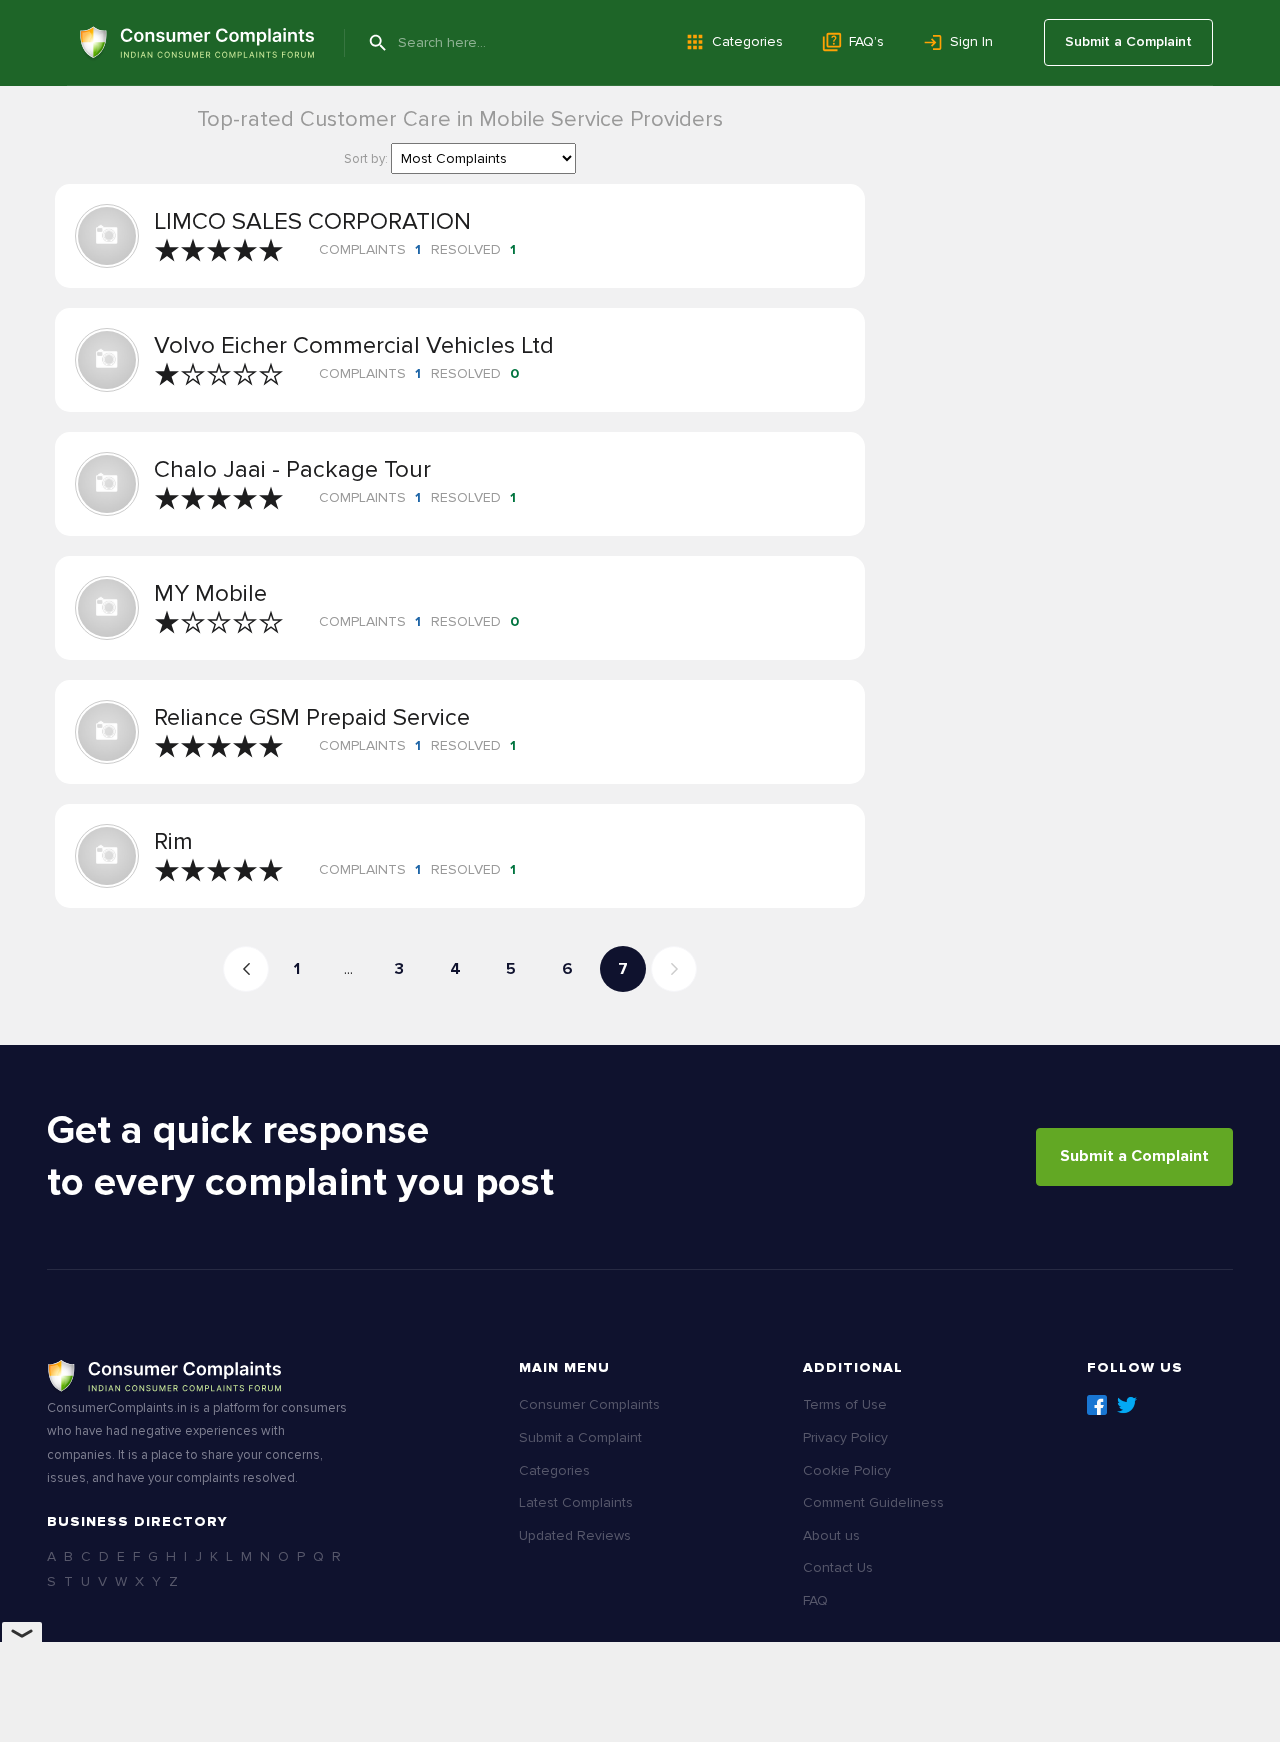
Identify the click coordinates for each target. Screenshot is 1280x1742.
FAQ (815, 1600)
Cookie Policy (847, 1470)
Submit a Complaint (1128, 41)
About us (831, 1535)
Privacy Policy (845, 1437)
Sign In (971, 41)
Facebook (1097, 1405)
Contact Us (838, 1567)
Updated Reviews (575, 1535)
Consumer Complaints (589, 1404)
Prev (246, 969)
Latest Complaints (576, 1502)
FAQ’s (866, 41)
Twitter (1127, 1405)
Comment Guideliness (873, 1502)
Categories (747, 41)
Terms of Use (845, 1404)
